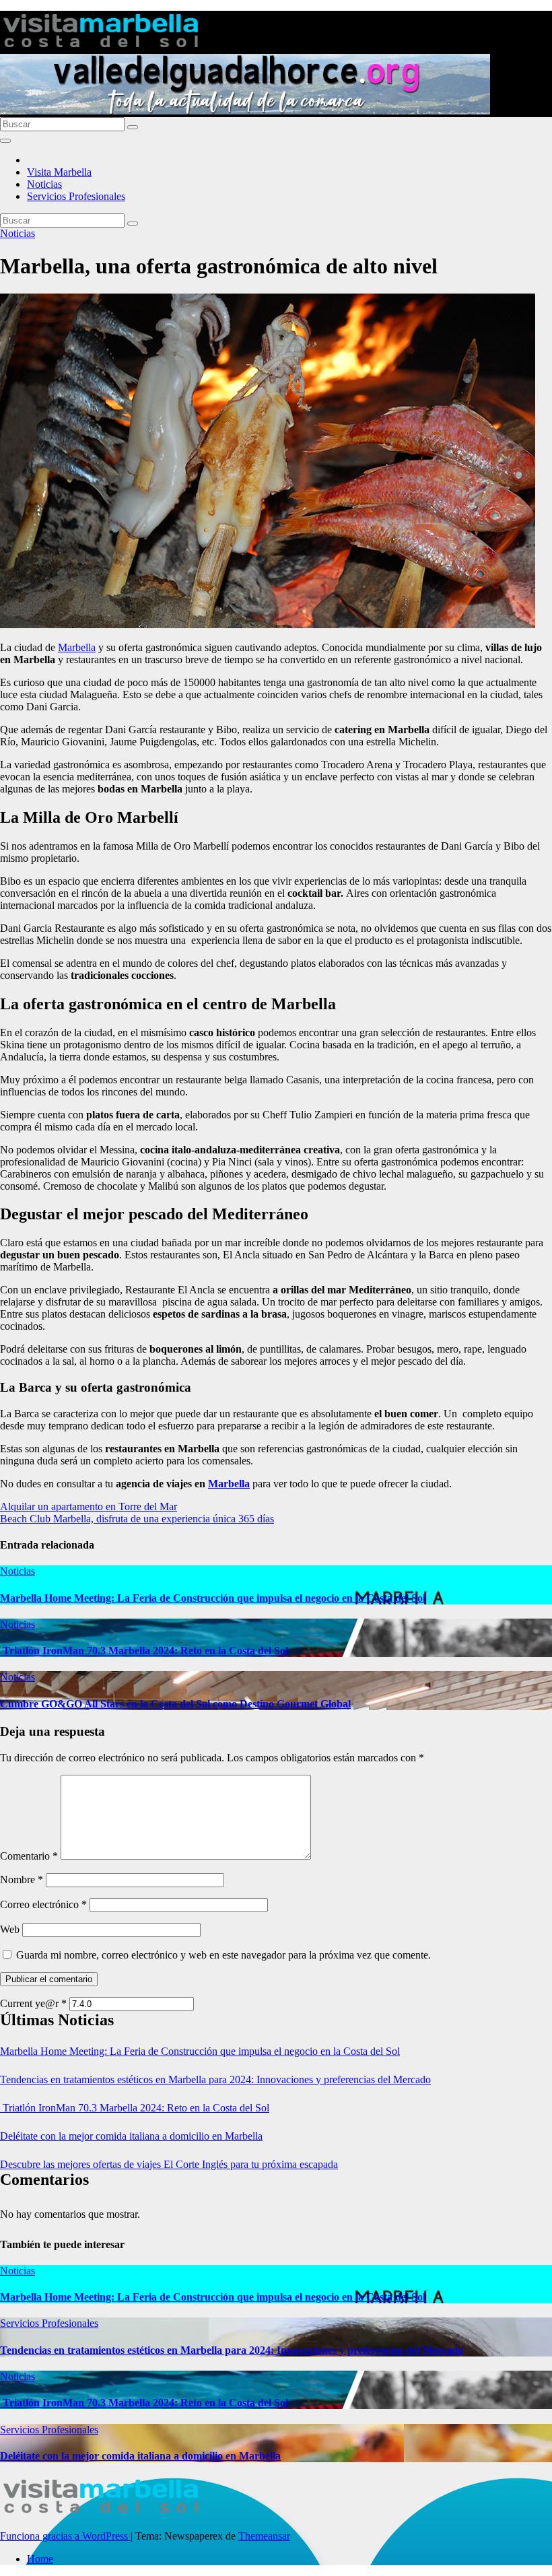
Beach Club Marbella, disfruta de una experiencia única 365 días (137, 1519)
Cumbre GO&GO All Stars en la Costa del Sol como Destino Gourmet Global (175, 1704)
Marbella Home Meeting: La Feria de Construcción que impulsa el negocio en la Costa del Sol (213, 1598)
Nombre (22, 1879)
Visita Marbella (59, 172)
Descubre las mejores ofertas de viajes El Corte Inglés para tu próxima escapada (169, 2164)
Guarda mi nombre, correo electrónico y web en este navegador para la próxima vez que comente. (223, 1955)
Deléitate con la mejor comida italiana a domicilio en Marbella (131, 2136)
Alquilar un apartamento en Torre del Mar (89, 1506)
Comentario (29, 1856)
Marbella (77, 647)
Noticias (44, 184)
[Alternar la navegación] (5, 141)
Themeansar (264, 2536)
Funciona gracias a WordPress (65, 2536)
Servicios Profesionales (76, 196)
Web (10, 1929)
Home (40, 2559)
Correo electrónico (43, 1904)
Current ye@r (33, 2003)
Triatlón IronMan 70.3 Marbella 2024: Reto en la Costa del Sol (144, 1651)
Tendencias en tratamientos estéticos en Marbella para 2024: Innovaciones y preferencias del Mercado (215, 2079)
